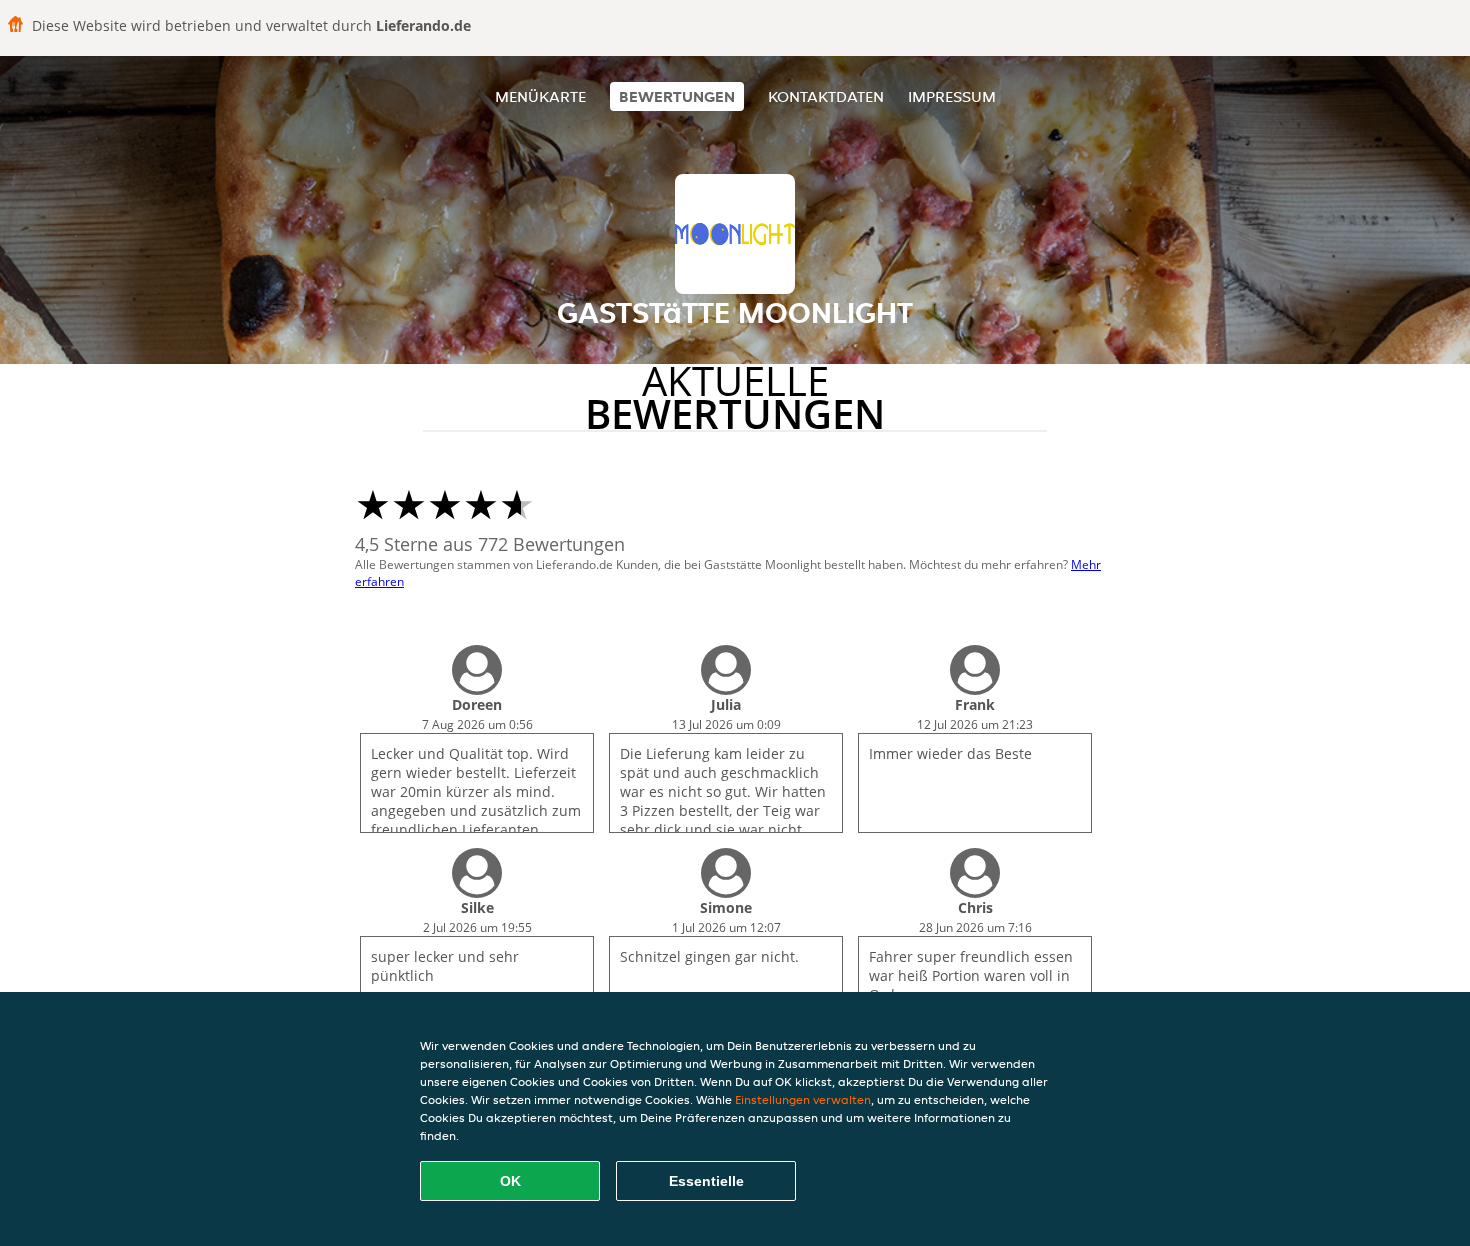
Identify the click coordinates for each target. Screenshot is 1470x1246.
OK (510, 1181)
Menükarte (540, 96)
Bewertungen (677, 96)
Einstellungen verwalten (803, 1099)
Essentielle (706, 1181)
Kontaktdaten (826, 96)
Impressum (952, 96)
